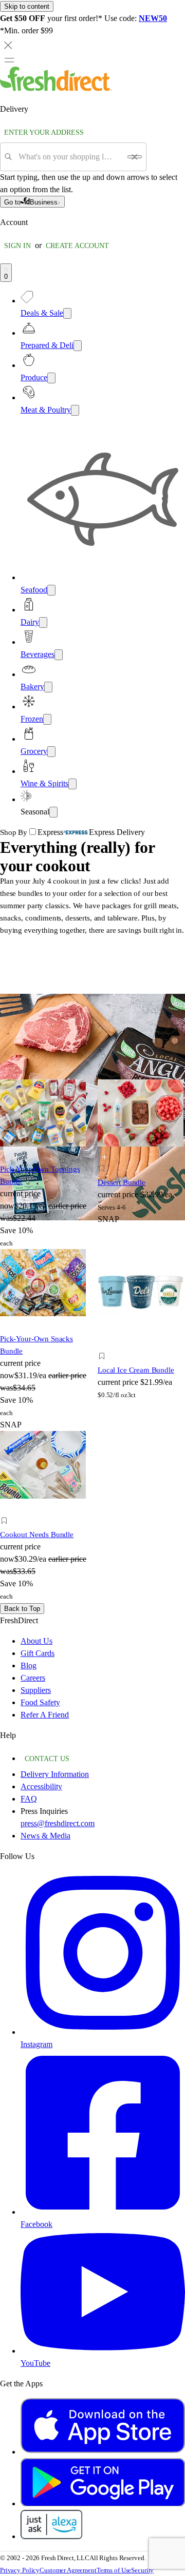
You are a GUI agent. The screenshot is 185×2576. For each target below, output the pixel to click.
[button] (141, 1170)
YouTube (35, 2363)
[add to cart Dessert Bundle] (105, 1157)
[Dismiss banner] (8, 45)
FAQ (29, 1799)
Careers (33, 1678)
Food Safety (40, 1702)
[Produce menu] (51, 378)
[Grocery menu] (51, 752)
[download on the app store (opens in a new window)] (103, 2452)
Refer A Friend (45, 1715)
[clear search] (135, 157)
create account (77, 246)
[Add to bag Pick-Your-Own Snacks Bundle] (16, 1327)
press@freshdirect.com (58, 1823)
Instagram (36, 2044)
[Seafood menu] (51, 590)
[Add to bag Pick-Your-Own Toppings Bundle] (16, 1157)
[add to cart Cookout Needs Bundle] (7, 1509)
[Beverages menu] (59, 655)
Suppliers (36, 1690)
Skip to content (27, 6)
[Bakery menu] (48, 687)
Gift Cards (38, 1653)
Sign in (17, 246)
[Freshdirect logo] (56, 88)
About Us (36, 1641)
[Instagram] (103, 2032)
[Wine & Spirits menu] (72, 784)
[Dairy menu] (43, 622)
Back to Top (22, 1609)
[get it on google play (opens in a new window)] (103, 2503)
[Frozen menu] (47, 719)
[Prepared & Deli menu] (78, 346)
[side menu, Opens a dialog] (9, 60)
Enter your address (44, 132)
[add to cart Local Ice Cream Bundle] (105, 1345)
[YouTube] (103, 2351)
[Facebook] (103, 2212)
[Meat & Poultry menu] (75, 410)
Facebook (36, 2224)
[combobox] (70, 157)
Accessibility (41, 1786)
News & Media (45, 1836)
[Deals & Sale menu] (67, 313)
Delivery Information (55, 1774)
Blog (29, 1665)
